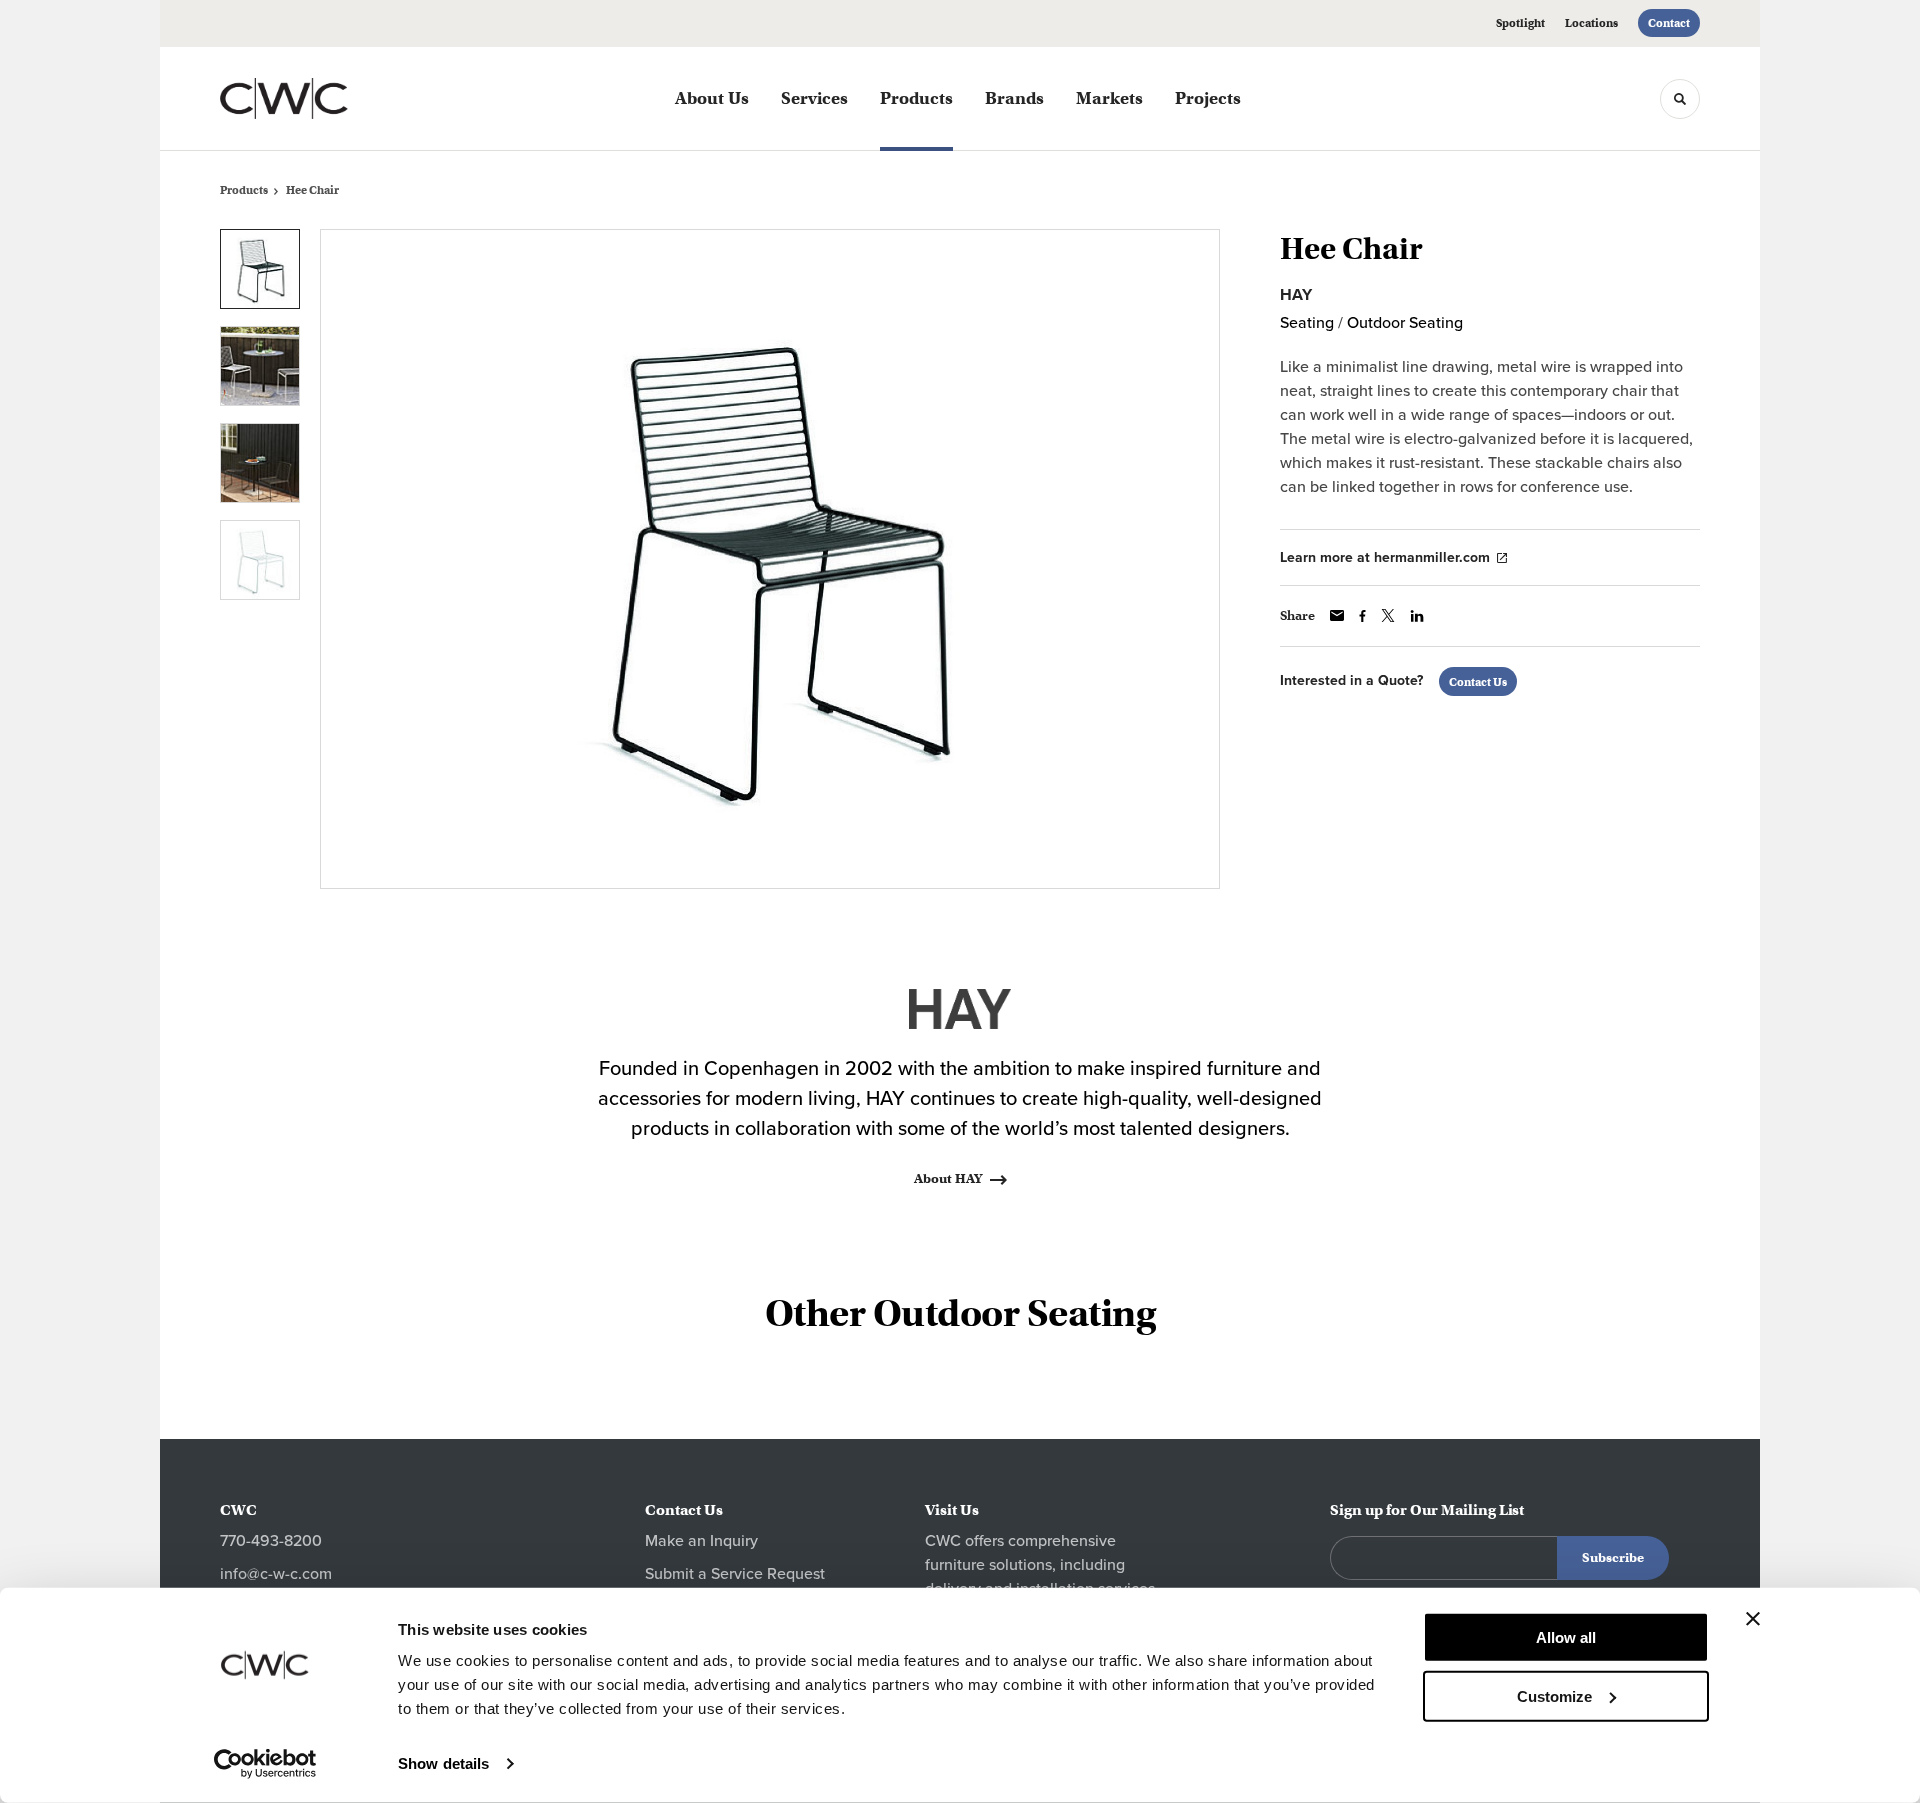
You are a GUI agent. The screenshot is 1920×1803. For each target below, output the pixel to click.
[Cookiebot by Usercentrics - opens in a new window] (265, 1764)
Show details (443, 1763)
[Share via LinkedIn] (1417, 616)
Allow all (1566, 1637)
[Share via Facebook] (1362, 616)
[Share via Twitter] (1388, 615)
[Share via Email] (1337, 615)
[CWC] (320, 98)
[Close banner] (1753, 1619)
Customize (1554, 1695)
